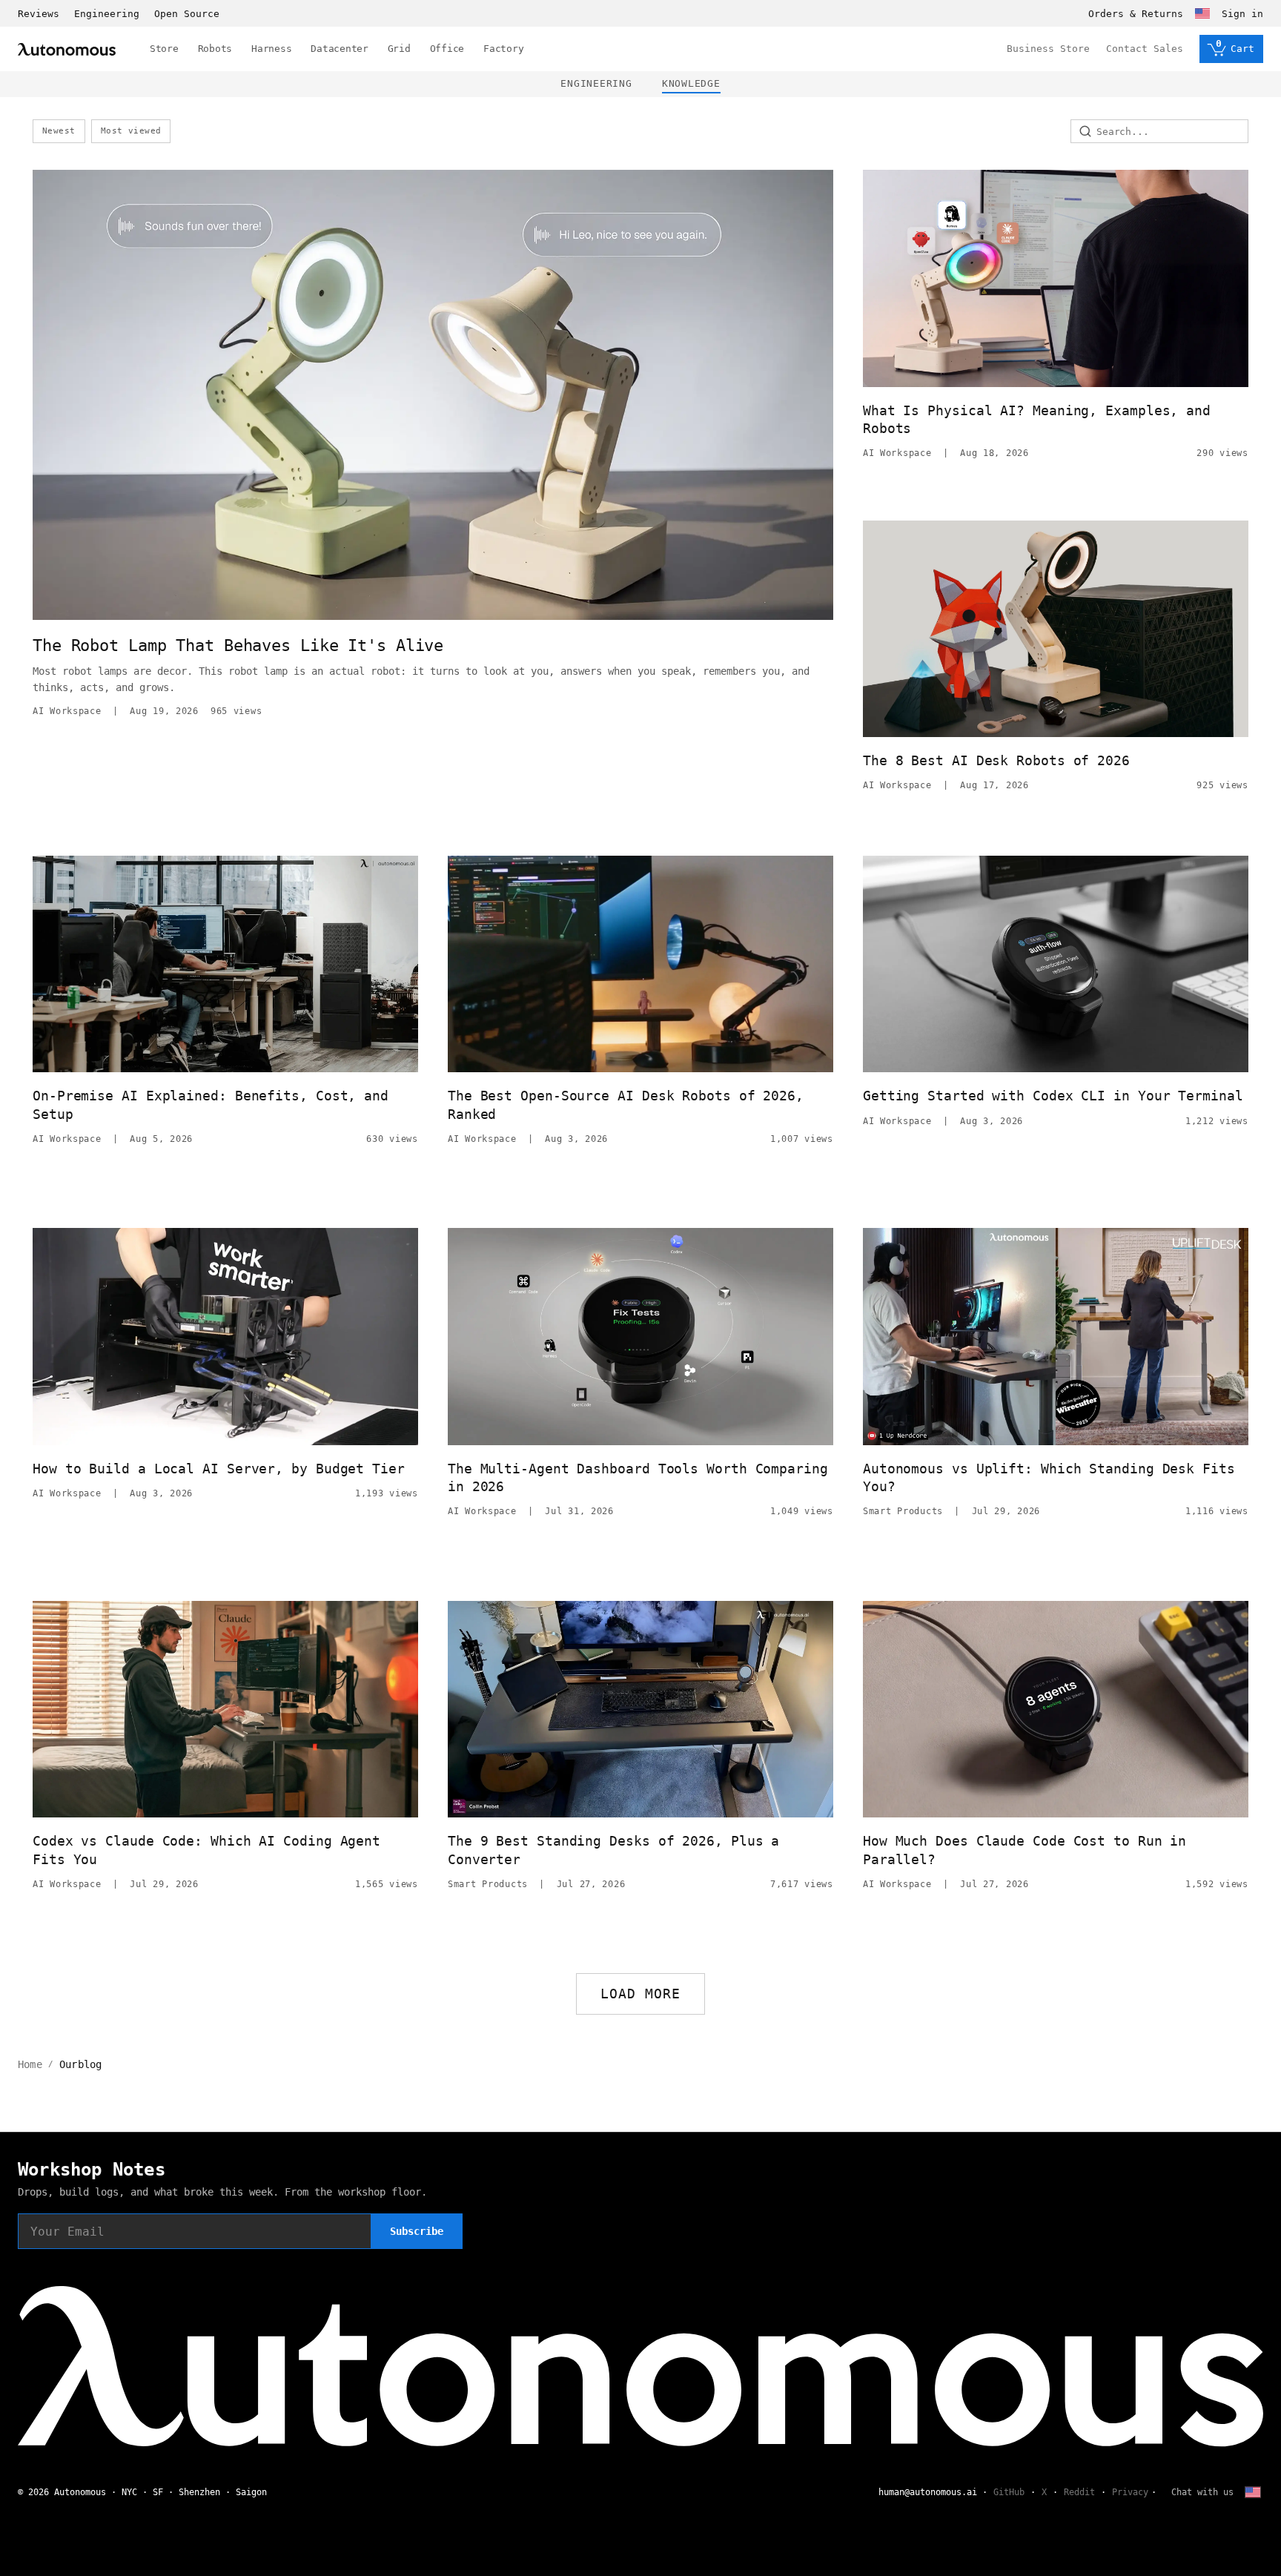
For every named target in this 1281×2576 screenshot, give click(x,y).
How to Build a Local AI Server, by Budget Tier (219, 1469)
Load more (641, 1994)
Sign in (1242, 14)
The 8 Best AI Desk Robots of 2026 (996, 760)
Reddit (1079, 2492)
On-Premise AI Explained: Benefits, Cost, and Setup (211, 1104)
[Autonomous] (67, 49)
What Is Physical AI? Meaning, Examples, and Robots (1037, 419)
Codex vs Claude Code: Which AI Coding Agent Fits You (206, 1850)
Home (30, 2064)
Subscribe (417, 2231)
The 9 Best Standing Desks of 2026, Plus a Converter (613, 1850)
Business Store (1048, 49)
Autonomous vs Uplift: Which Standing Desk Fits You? (1049, 1477)
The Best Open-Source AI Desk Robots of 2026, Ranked (626, 1104)
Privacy (1130, 2492)
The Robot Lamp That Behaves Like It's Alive (238, 645)
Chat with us (1202, 2492)
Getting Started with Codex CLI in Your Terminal (1053, 1096)
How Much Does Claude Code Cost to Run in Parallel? (1025, 1850)
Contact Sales (1145, 49)
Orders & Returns (1136, 14)
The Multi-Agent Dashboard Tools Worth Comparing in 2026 (638, 1477)
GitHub (1009, 2492)
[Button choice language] (1202, 13)
